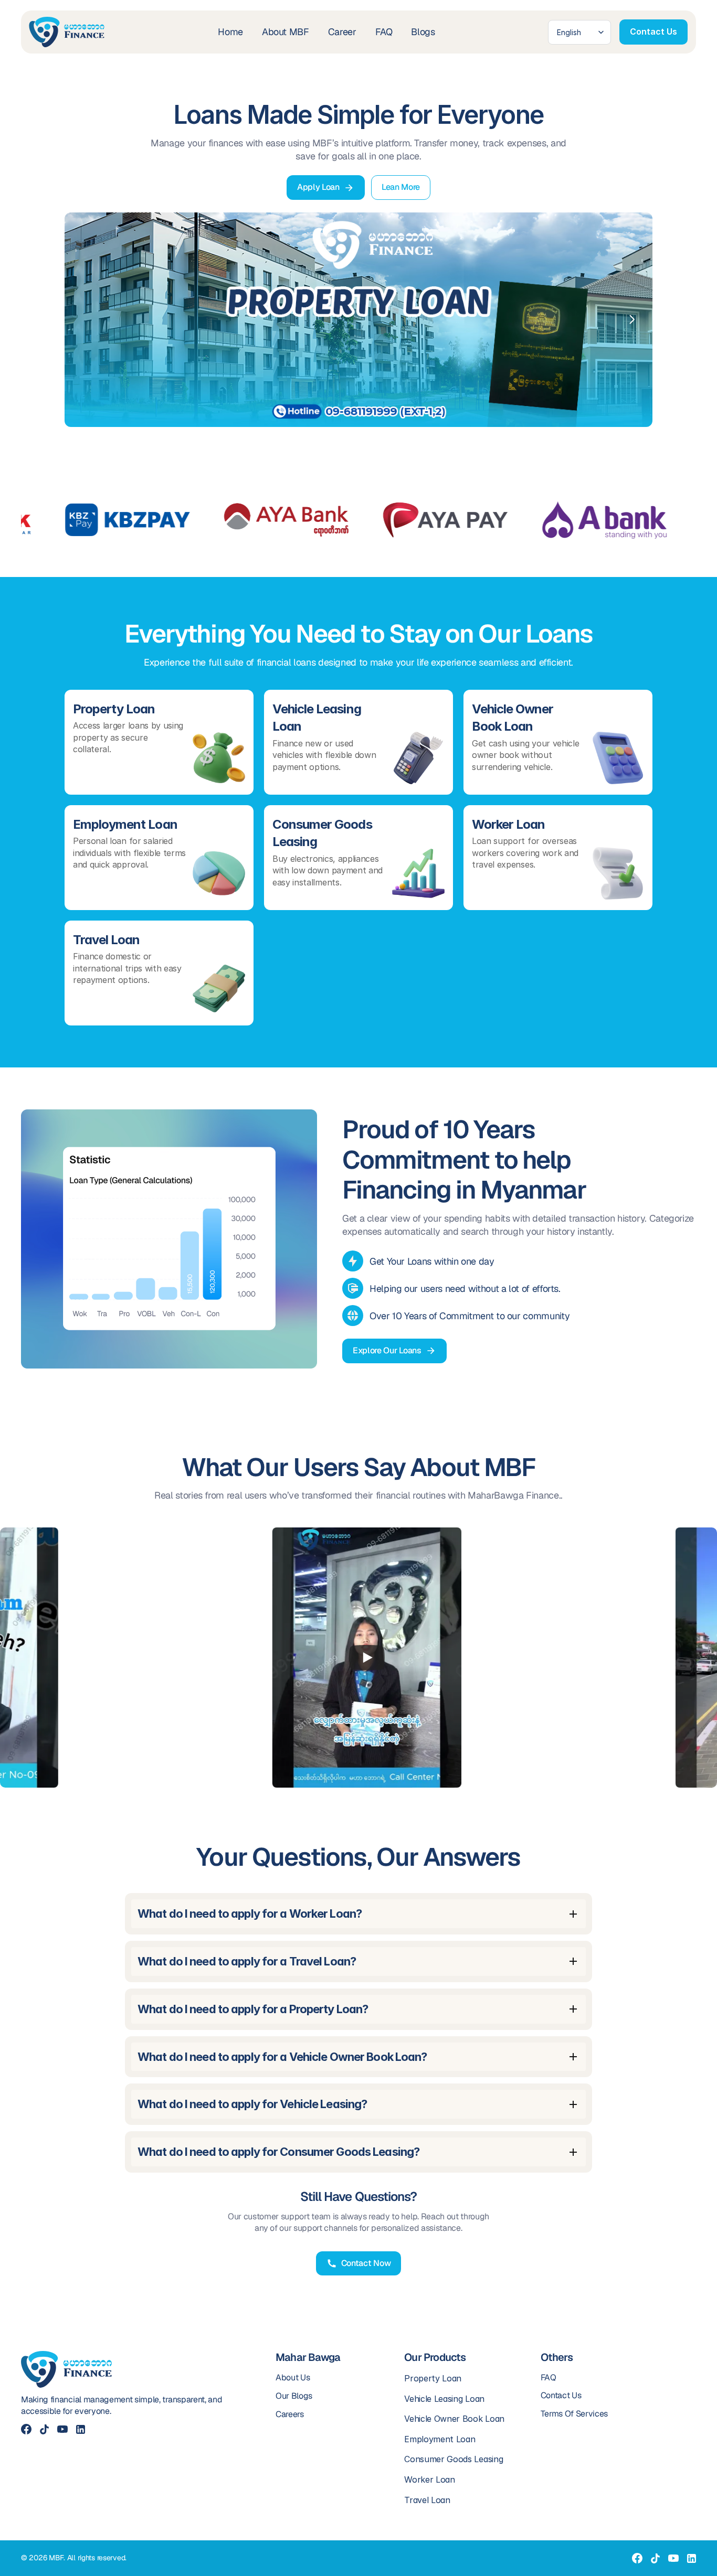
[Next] (631, 319)
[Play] (332, 1658)
